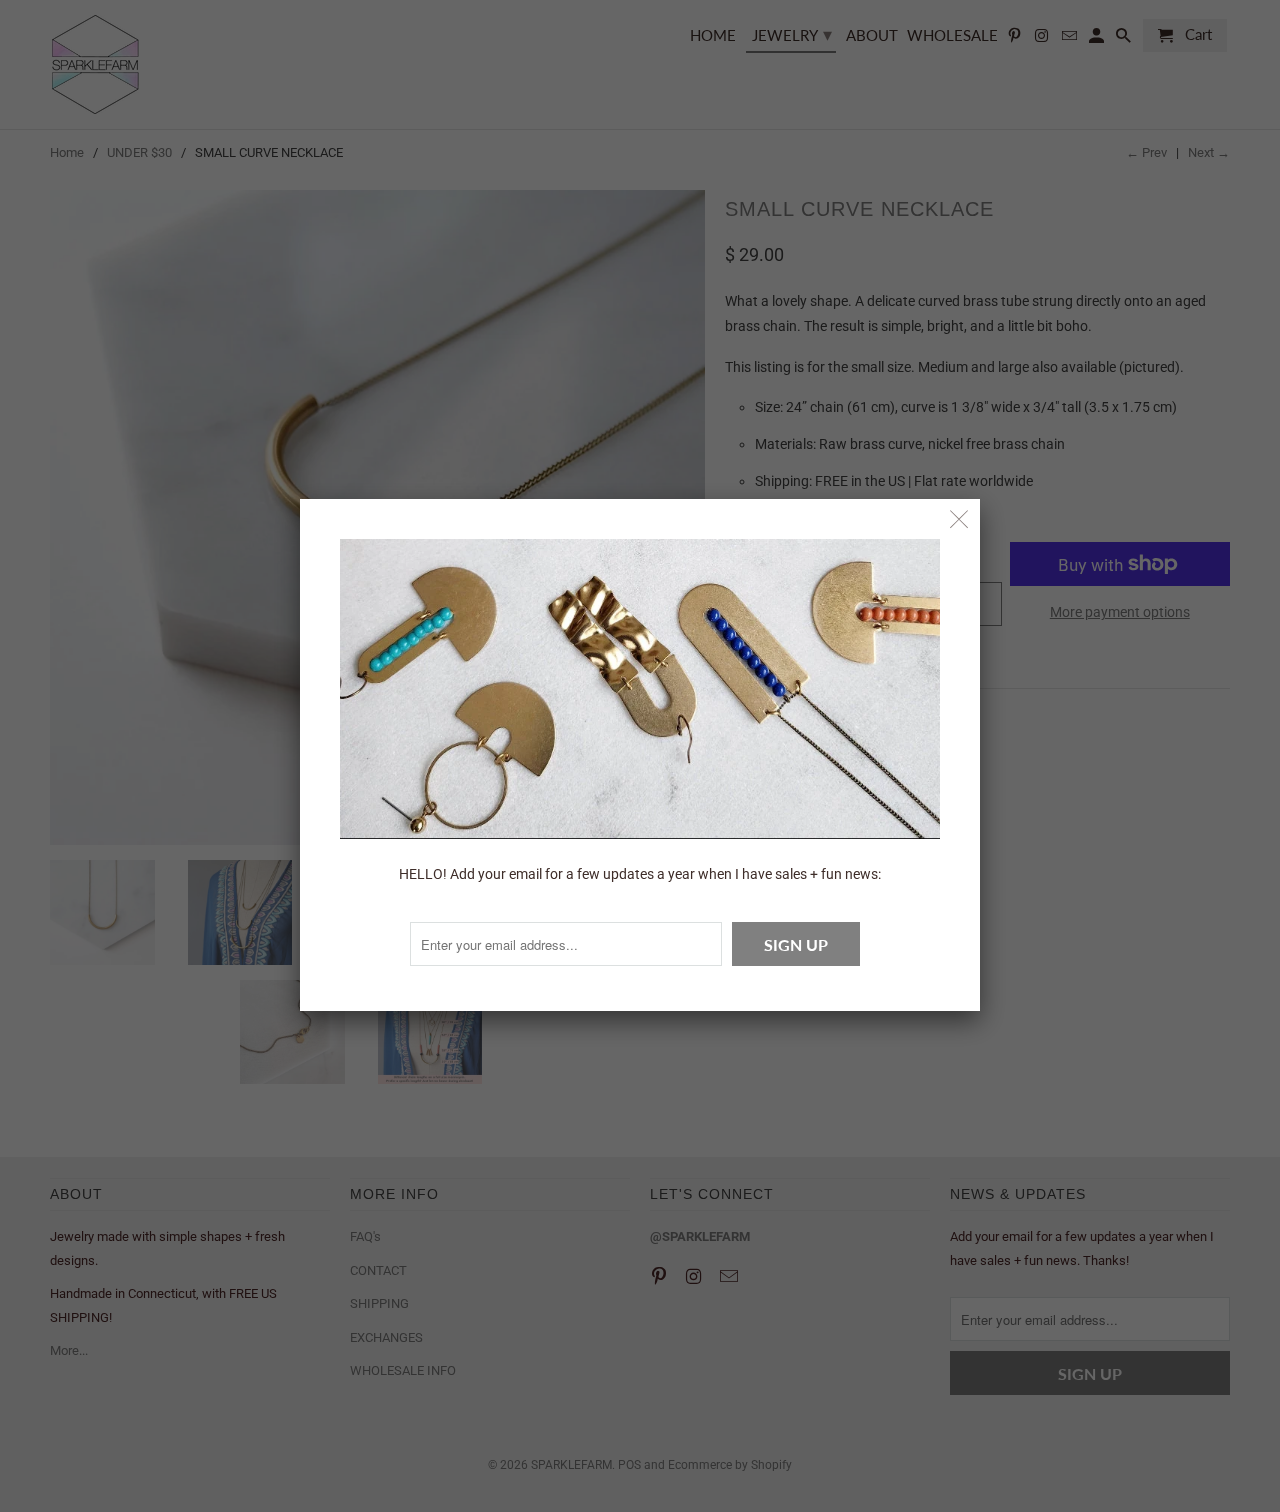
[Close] (959, 519)
